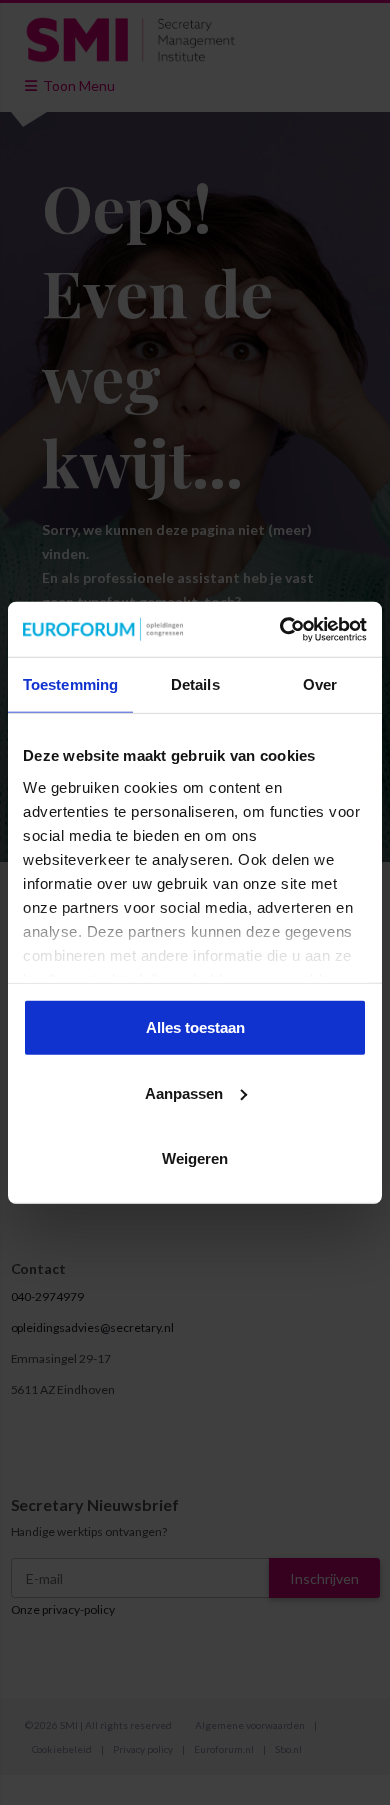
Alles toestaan (195, 1027)
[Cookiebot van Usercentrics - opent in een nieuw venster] (280, 629)
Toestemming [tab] (70, 684)
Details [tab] (195, 684)
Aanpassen (184, 1092)
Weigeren (195, 1158)
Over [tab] (320, 684)
